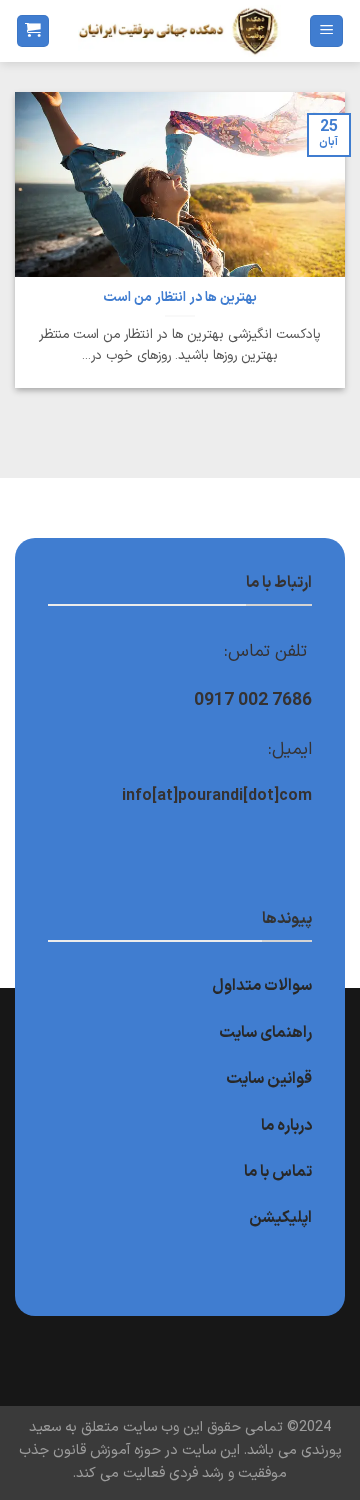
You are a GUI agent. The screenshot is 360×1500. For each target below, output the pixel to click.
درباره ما (286, 1126)
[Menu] (326, 31)
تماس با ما (278, 1172)
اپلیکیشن (280, 1218)
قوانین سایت (269, 1079)
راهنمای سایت (265, 1033)
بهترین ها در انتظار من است (180, 298)
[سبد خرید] (33, 31)
